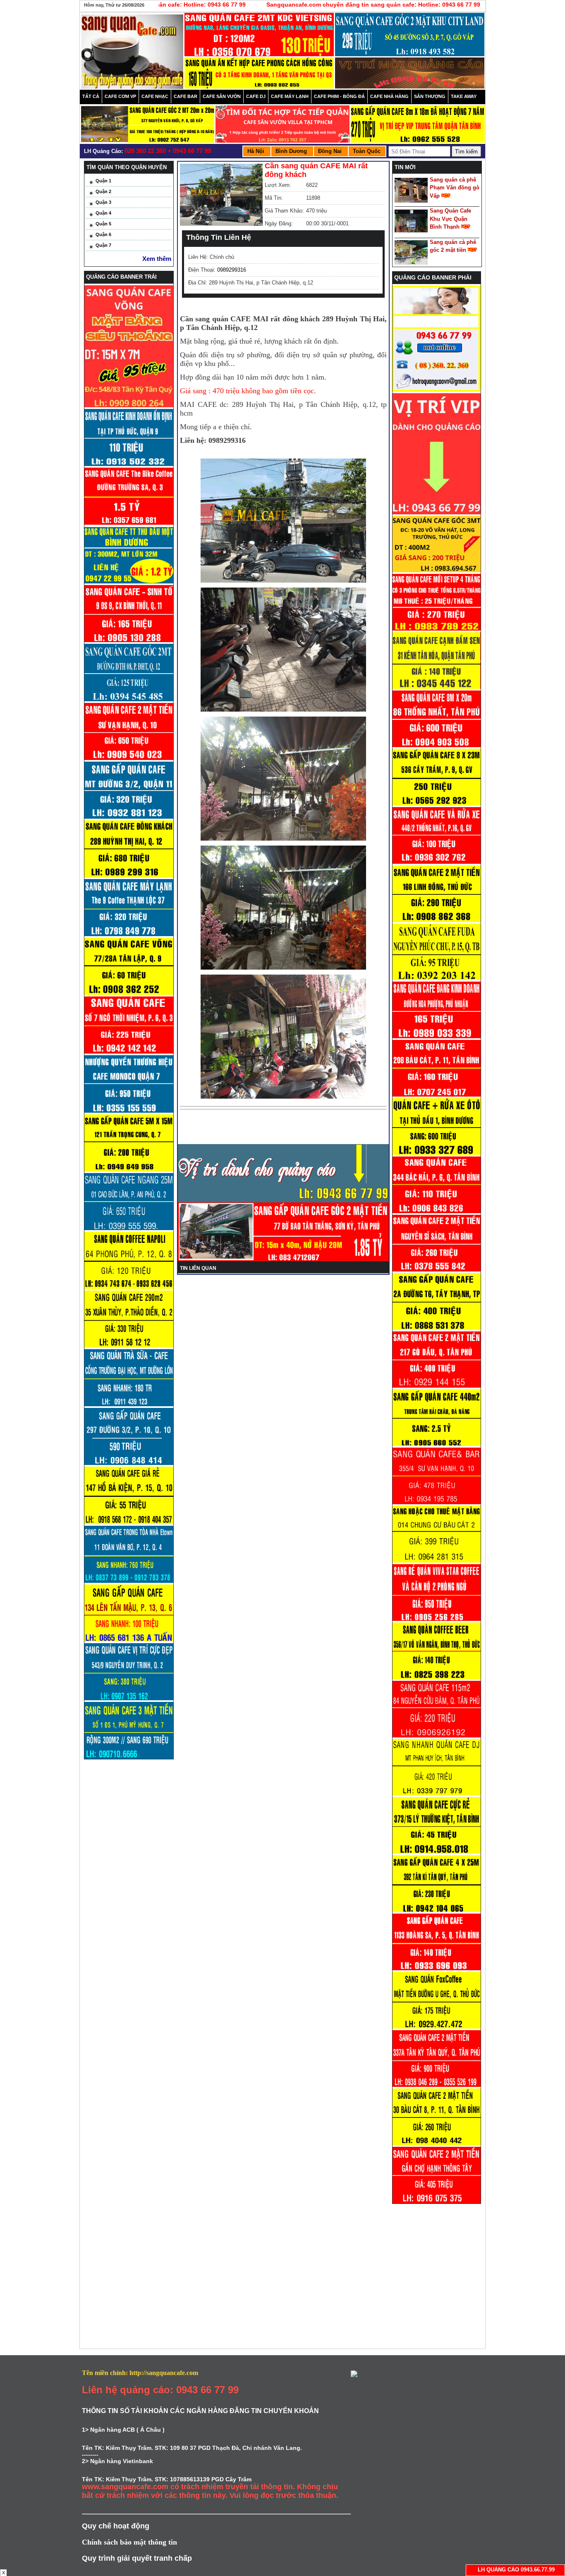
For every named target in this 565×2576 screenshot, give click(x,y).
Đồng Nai (330, 151)
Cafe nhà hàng (389, 96)
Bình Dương (291, 151)
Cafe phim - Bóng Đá (339, 96)
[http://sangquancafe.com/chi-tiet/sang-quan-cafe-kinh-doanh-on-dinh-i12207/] (437, 804)
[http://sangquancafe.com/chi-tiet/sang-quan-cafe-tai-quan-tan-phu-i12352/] (437, 687)
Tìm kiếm (466, 152)
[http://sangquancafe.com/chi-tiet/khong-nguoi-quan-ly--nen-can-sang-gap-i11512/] (437, 1328)
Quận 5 (103, 224)
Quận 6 (103, 234)
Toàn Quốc (367, 151)
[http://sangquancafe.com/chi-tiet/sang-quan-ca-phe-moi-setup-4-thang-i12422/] (437, 629)
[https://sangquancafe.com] (437, 513)
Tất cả (91, 96)
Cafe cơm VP (120, 96)
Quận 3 (103, 202)
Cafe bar (186, 96)
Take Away (464, 96)
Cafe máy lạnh (290, 96)
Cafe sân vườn (222, 96)
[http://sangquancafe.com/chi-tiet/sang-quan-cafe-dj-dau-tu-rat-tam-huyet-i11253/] (437, 1794)
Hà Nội (256, 151)
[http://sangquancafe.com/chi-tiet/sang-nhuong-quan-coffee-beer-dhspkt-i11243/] (437, 1678)
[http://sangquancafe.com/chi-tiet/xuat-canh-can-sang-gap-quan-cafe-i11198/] (437, 1910)
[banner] (259, 37)
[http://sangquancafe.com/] (437, 390)
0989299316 (232, 270)
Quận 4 (103, 213)
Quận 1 (103, 181)
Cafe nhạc (155, 96)
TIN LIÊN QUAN (198, 1268)
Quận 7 (103, 245)
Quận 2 (103, 191)
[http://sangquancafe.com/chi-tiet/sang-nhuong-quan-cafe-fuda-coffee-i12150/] (437, 978)
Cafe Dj (256, 96)
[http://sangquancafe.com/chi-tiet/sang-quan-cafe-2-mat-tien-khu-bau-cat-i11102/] (437, 2143)
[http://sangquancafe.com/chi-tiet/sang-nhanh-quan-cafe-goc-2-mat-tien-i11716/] (437, 1270)
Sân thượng (430, 96)
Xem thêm (157, 259)
